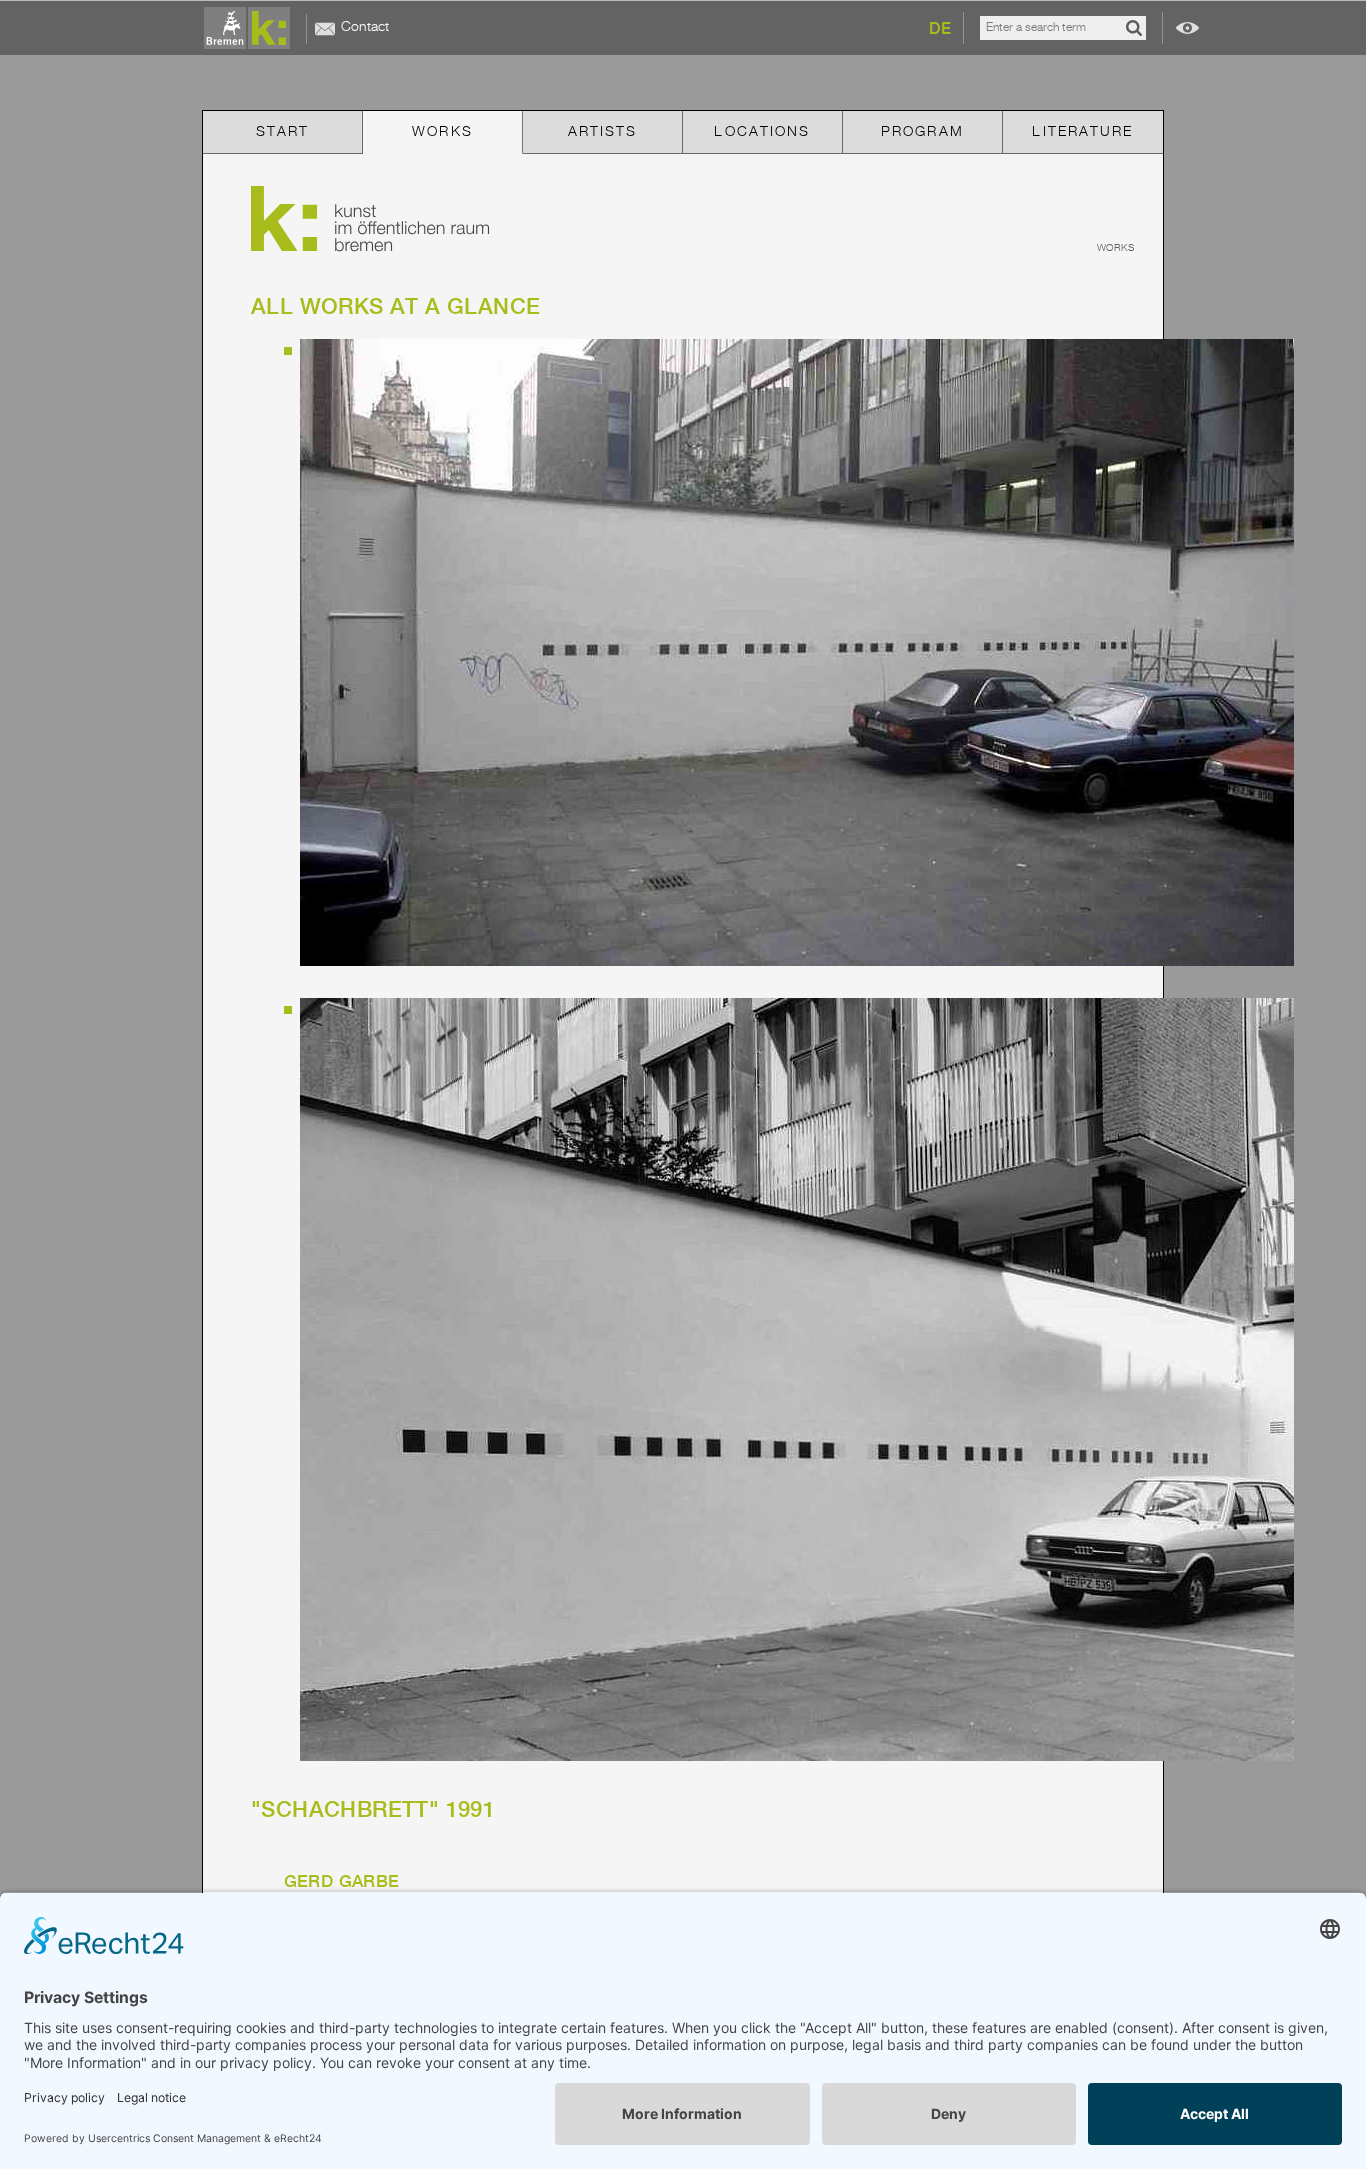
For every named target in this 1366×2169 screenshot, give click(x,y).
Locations (762, 132)
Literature (1082, 132)
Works (442, 132)
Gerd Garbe (342, 1881)
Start (283, 132)
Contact (365, 27)
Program (922, 132)
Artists (603, 132)
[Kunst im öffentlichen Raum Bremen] (251, 29)
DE (940, 28)
